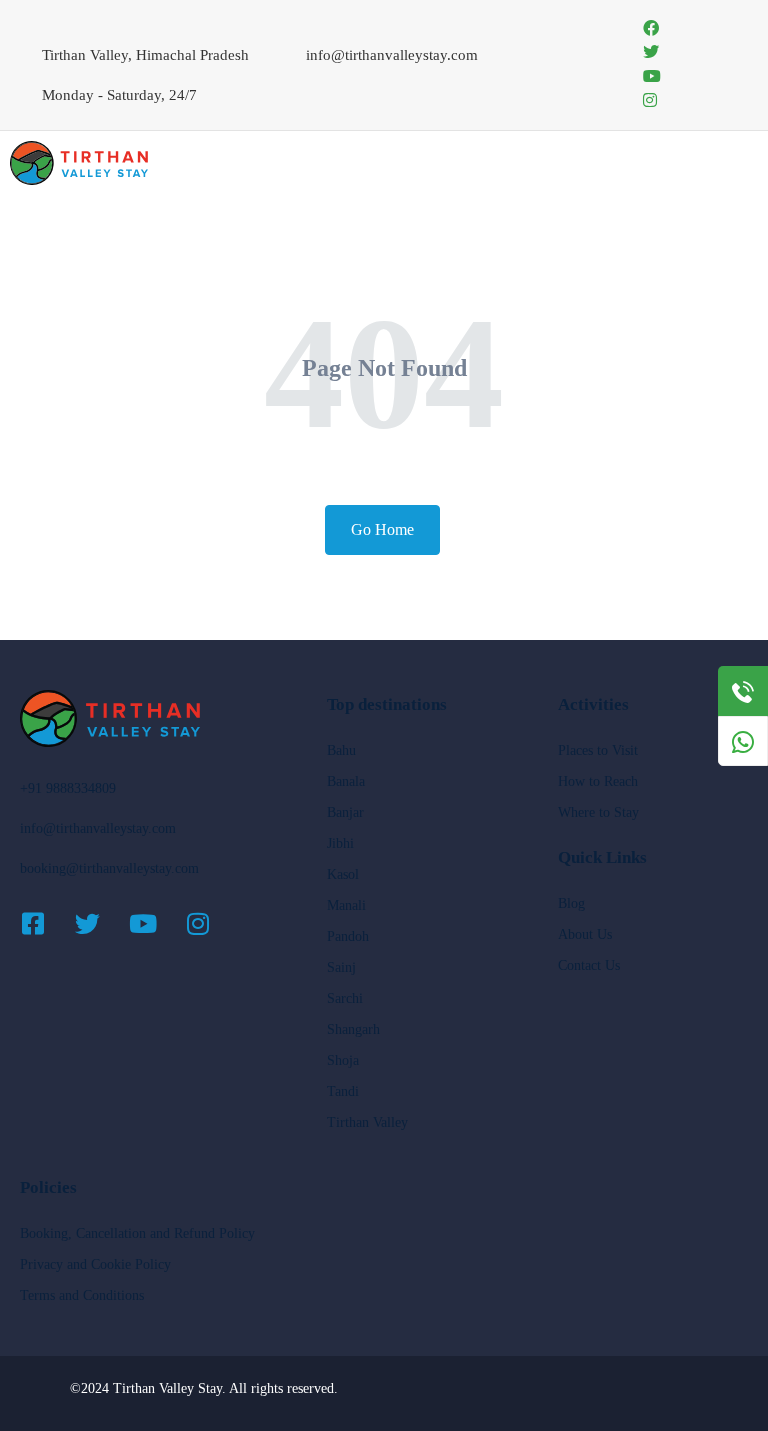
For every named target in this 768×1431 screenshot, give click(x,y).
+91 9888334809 (68, 788)
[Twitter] (100, 924)
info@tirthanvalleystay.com (98, 828)
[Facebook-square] (45, 924)
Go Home (382, 529)
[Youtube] (155, 924)
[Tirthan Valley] (79, 161)
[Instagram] (210, 924)
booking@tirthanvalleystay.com (109, 868)
